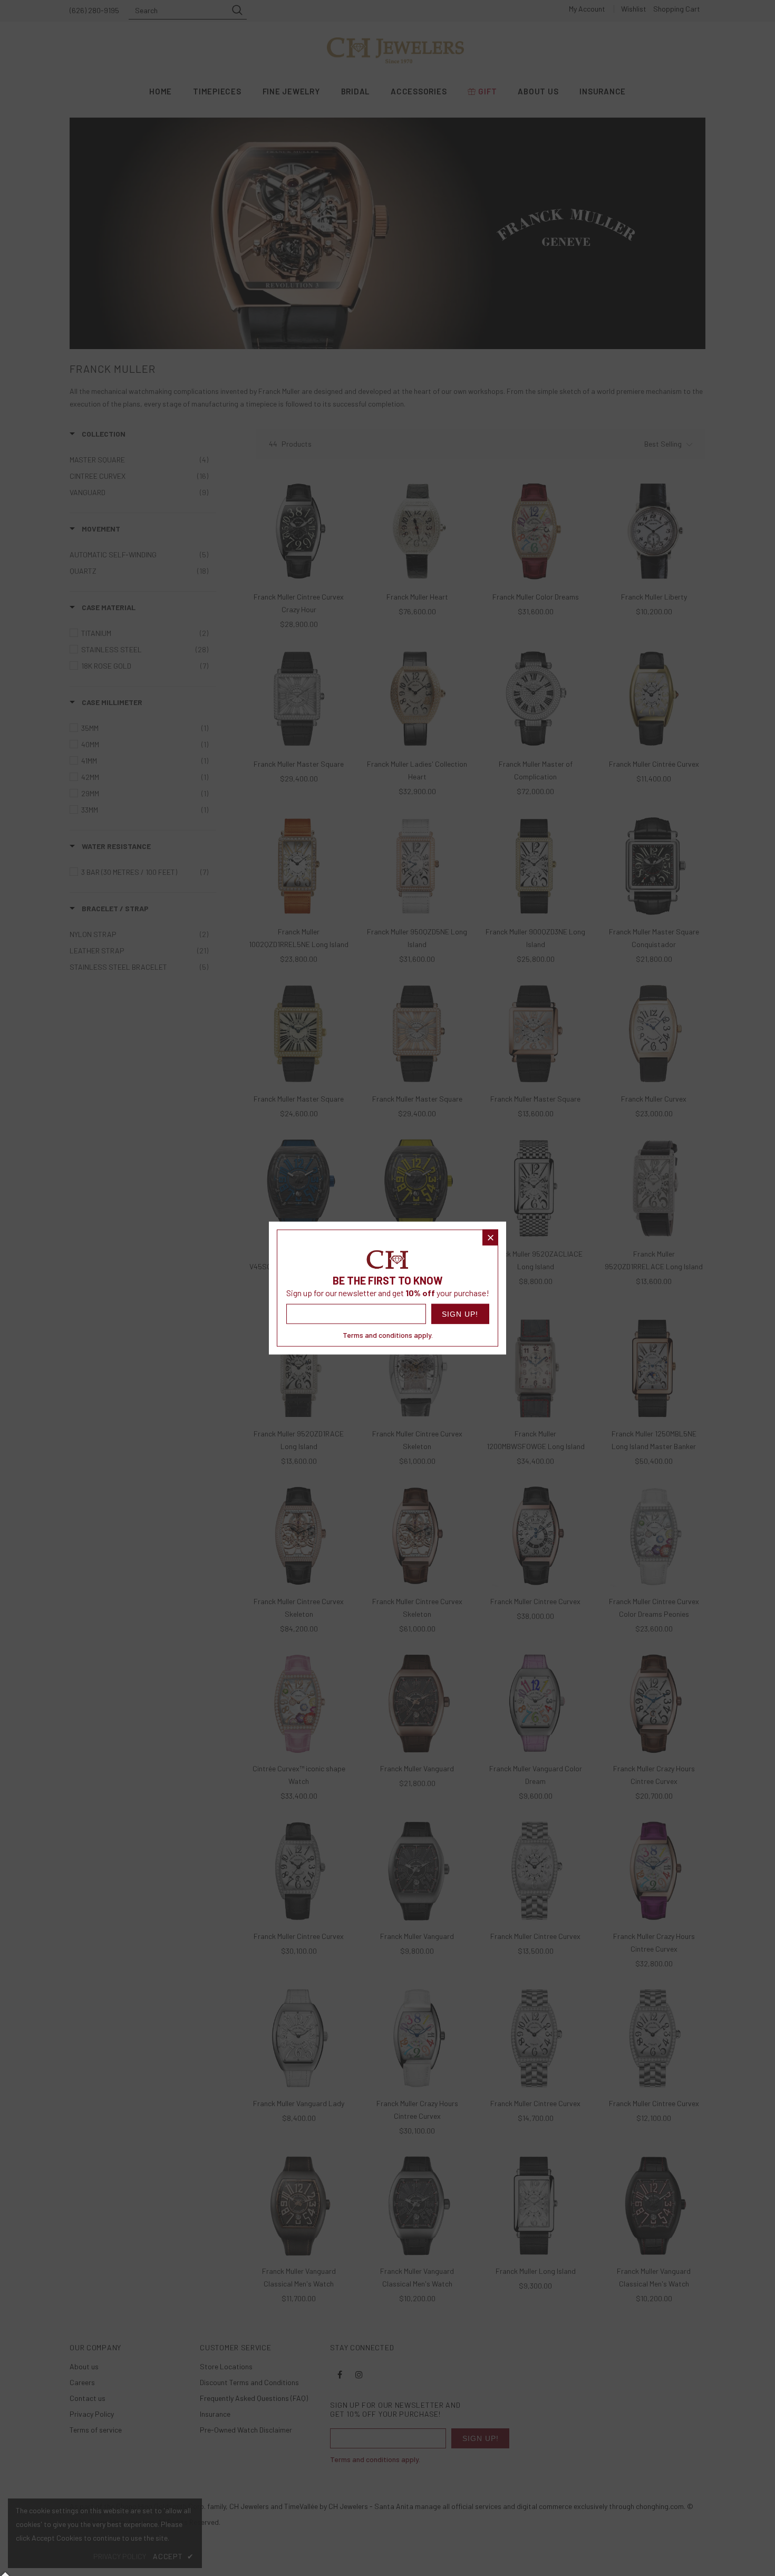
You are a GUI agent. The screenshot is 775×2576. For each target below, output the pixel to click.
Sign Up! (460, 1314)
